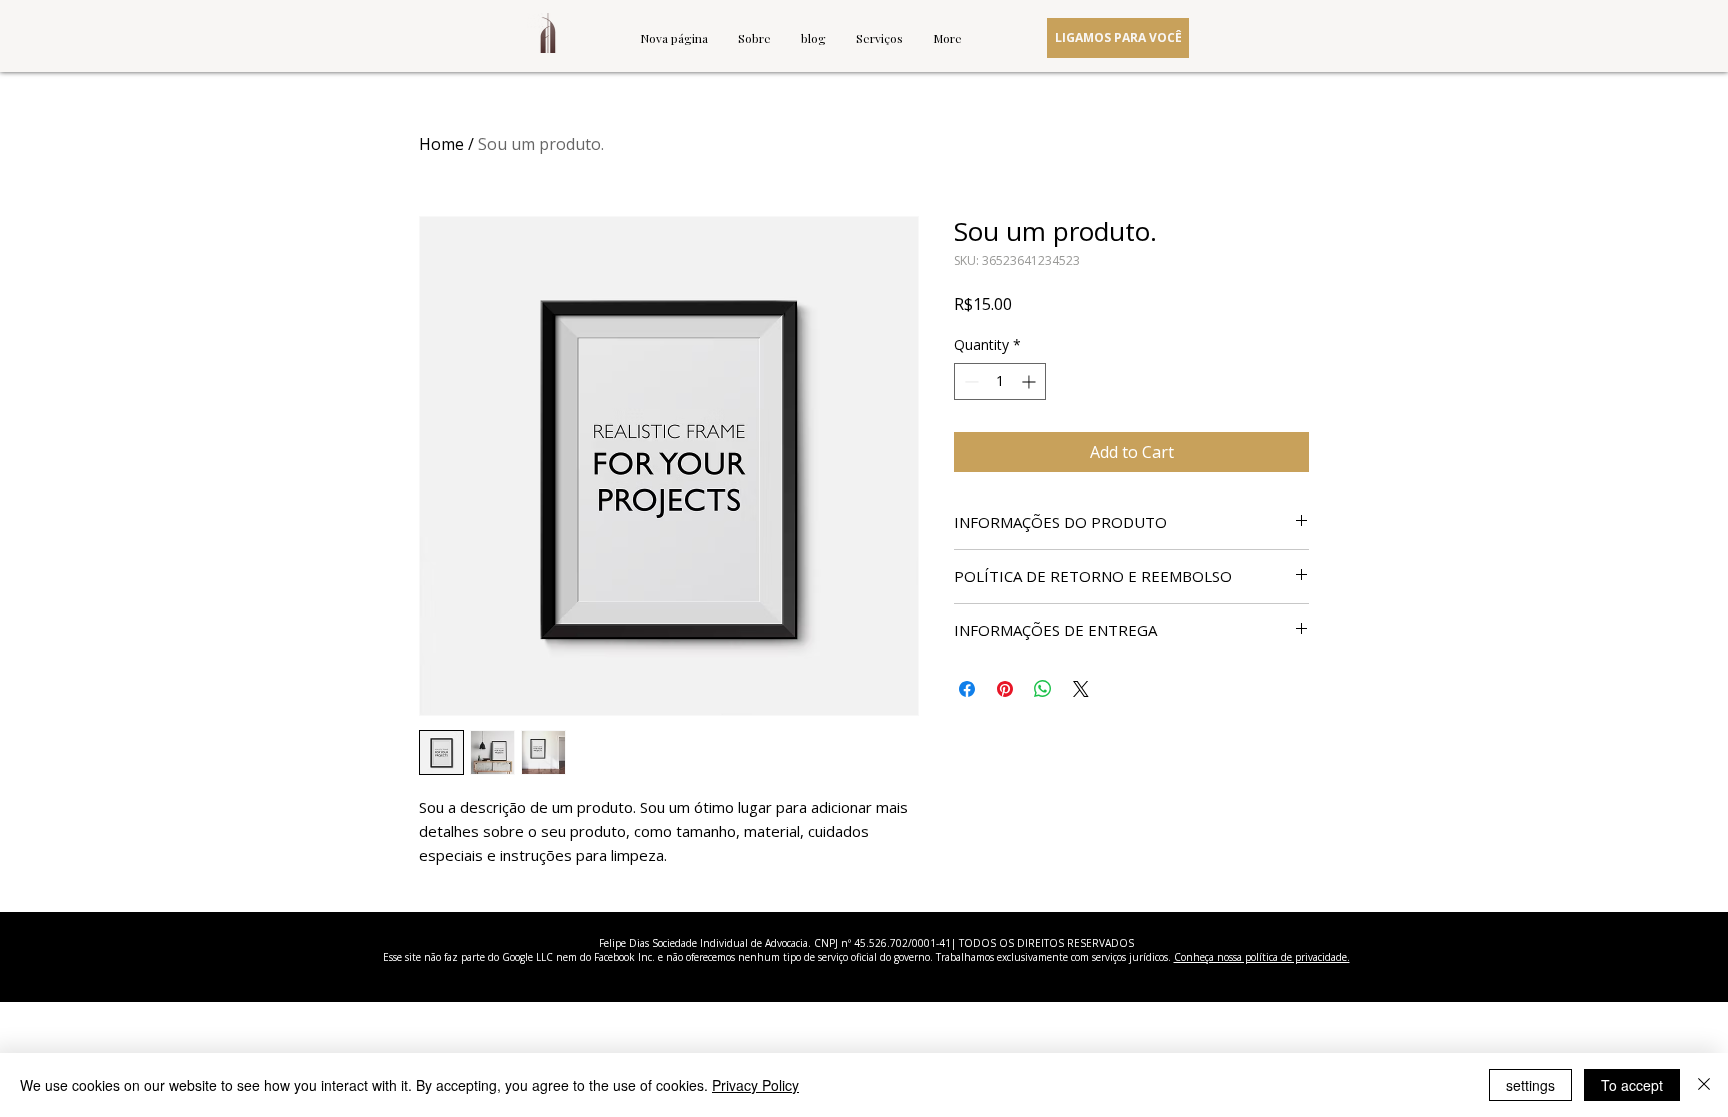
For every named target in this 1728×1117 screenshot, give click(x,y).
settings (1530, 1085)
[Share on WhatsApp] (1043, 689)
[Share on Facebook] (967, 689)
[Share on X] (1081, 689)
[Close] (1704, 1085)
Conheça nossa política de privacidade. (1262, 957)
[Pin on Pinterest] (1005, 689)
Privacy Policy (755, 1085)
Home (441, 144)
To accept (1632, 1085)
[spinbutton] (1000, 381)
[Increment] (1030, 381)
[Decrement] (969, 381)
